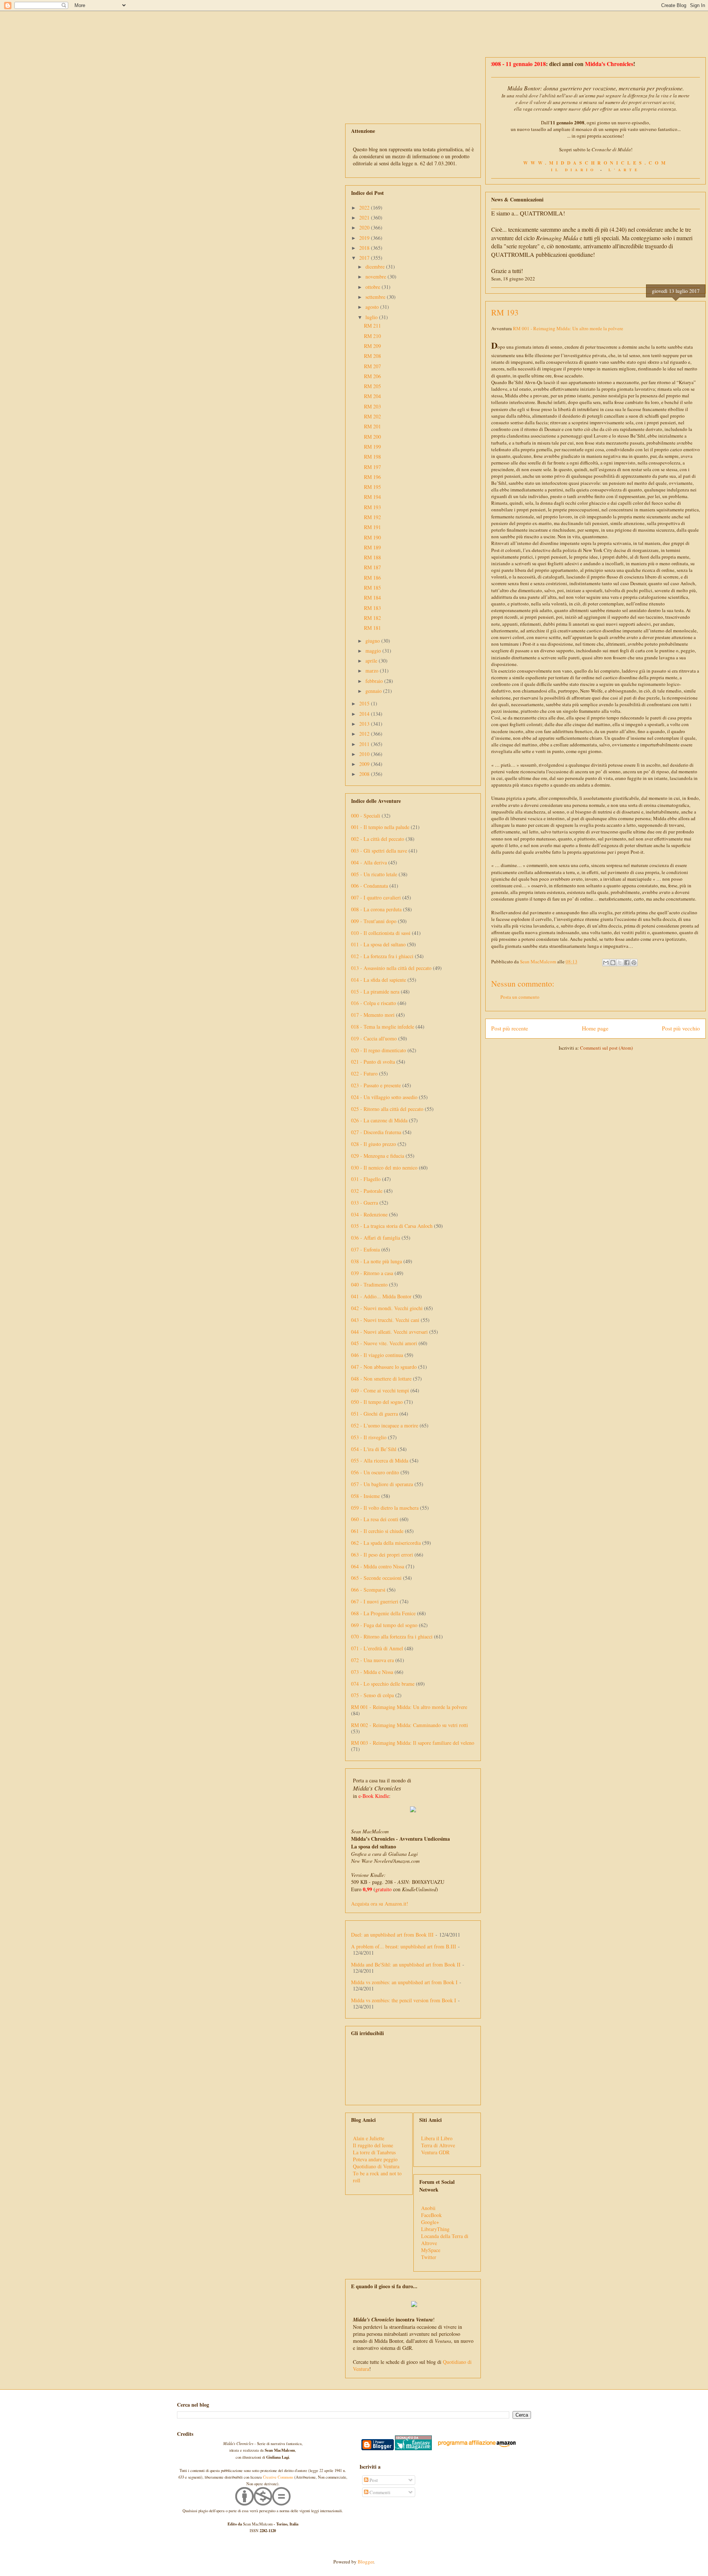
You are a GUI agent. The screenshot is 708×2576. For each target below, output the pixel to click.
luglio (372, 317)
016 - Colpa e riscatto (374, 1003)
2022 (365, 208)
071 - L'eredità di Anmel (377, 1648)
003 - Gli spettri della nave (379, 851)
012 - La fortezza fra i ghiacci (382, 956)
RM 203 (372, 406)
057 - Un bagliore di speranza (382, 1484)
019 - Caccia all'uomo (374, 1038)
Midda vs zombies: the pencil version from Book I (404, 2000)
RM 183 (372, 608)
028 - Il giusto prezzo (374, 1144)
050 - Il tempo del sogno (377, 1402)
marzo (373, 671)
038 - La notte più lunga (376, 1261)
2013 (365, 724)
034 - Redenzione (369, 1214)
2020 (365, 227)
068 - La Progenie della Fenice (383, 1613)
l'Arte (624, 170)
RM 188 (372, 557)
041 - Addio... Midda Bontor (381, 1296)
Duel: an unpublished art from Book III (392, 1935)
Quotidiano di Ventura (376, 2166)
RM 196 (372, 477)
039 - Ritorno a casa (372, 1273)
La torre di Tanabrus (374, 2152)
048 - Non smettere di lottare (381, 1379)
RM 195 (372, 487)
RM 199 (372, 447)
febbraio (375, 681)
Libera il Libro (437, 2138)
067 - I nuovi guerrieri (375, 1601)
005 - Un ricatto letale (374, 874)
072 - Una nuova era (372, 1660)
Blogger (366, 2562)
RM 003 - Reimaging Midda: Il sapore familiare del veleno (413, 1743)
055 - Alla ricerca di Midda (380, 1460)
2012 (365, 734)
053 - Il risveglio (369, 1437)
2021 (365, 217)
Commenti (379, 2492)
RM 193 (372, 507)
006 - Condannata (369, 886)
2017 (365, 258)
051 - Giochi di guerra (374, 1414)
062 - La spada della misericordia (386, 1543)
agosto (373, 307)
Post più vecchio (681, 1028)
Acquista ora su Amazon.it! (380, 1904)
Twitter (429, 2257)
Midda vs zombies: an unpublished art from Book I (404, 1982)
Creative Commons (278, 2477)
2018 (365, 248)
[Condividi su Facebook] (627, 963)
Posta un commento (520, 997)
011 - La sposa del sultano (378, 944)
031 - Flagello (366, 1179)
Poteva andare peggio (375, 2159)
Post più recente (510, 1028)
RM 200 (372, 437)
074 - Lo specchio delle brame (383, 1684)
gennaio (374, 691)
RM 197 (372, 467)
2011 (365, 744)
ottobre (374, 287)
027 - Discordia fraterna (376, 1132)
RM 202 (372, 416)
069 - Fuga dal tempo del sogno (384, 1625)
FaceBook (431, 2215)
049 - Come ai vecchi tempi (380, 1390)
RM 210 (372, 336)
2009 (365, 764)
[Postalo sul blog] (613, 963)
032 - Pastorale (367, 1191)
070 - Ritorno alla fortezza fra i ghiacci (392, 1636)
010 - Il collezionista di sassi (381, 933)
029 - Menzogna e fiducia (378, 1156)
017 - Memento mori (373, 1015)
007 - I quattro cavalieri (376, 897)
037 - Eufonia (365, 1249)
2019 (365, 238)
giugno (373, 641)
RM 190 (372, 537)
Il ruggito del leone (373, 2145)
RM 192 (372, 517)
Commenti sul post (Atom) (606, 1048)
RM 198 (372, 457)
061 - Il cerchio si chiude (377, 1531)
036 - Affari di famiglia (376, 1238)
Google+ (430, 2222)
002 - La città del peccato (378, 839)
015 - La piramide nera (375, 992)
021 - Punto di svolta (373, 1062)
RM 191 (372, 527)
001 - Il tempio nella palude (380, 827)
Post (373, 2480)
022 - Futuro (364, 1073)
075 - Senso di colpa (372, 1695)
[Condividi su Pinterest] (634, 963)
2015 (365, 703)
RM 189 (372, 547)
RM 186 (372, 578)
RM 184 (372, 598)
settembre (376, 297)
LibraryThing (435, 2229)
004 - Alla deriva (369, 862)
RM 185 (372, 588)
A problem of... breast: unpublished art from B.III (404, 1946)
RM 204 (372, 396)
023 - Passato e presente (376, 1085)
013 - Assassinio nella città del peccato (391, 968)
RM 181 (372, 628)
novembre (376, 277)
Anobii (428, 2208)
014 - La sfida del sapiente (379, 980)
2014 (365, 714)
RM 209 (372, 346)
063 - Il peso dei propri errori (382, 1555)
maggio (374, 651)
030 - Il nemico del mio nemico (384, 1168)
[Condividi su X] (620, 963)
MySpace (431, 2250)
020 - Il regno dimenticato (379, 1050)
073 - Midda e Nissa (372, 1672)
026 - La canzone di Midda (379, 1120)
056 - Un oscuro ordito (375, 1472)
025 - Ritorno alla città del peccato (387, 1109)
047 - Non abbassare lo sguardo (384, 1367)
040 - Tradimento (369, 1284)
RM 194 (372, 497)
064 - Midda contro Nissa (378, 1566)
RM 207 (372, 366)
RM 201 (372, 426)
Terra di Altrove (438, 2145)
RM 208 (372, 356)
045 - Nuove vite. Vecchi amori (384, 1343)
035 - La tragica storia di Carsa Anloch (392, 1226)
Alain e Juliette (369, 2138)
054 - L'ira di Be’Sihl (374, 1449)
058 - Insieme (365, 1496)
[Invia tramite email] (606, 963)
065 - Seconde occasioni (376, 1578)
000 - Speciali (366, 816)
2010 (365, 754)
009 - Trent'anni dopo (374, 921)
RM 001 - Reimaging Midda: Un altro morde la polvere (568, 328)
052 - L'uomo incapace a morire (385, 1425)
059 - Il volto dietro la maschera (385, 1508)
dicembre (376, 267)
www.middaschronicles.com (596, 163)
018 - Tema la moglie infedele (383, 1027)
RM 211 (372, 326)
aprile (372, 661)
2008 (365, 774)
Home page (595, 1028)
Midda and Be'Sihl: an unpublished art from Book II (406, 1964)
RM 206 (372, 376)
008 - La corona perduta (376, 909)
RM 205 (372, 386)
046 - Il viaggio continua (377, 1355)
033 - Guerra (365, 1203)
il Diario (574, 170)
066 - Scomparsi (368, 1590)
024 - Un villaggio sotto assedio (384, 1097)
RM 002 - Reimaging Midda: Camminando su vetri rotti (409, 1725)
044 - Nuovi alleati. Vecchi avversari (389, 1332)
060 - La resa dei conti (375, 1519)
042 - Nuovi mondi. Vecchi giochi (387, 1308)
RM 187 (372, 567)
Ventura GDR (435, 2152)
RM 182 (372, 618)
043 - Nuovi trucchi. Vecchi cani (385, 1320)
